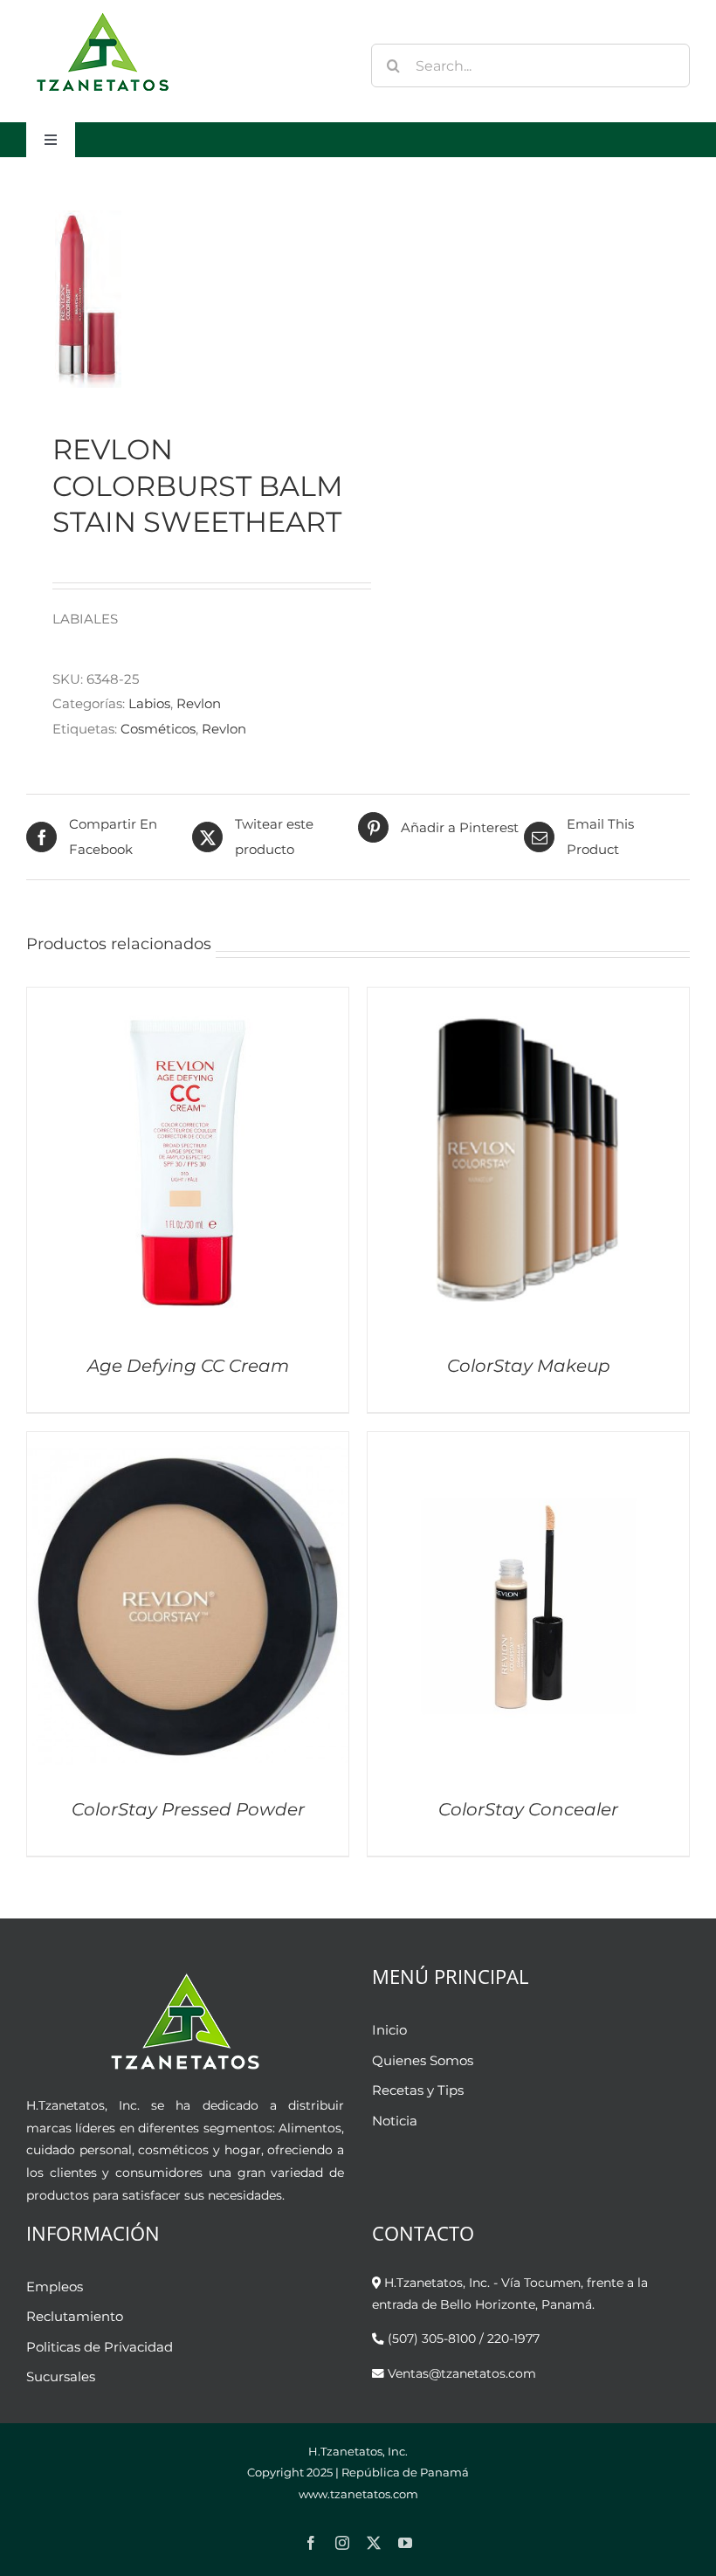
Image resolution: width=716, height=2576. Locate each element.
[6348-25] (186, 294)
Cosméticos (158, 729)
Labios (149, 703)
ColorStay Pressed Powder (188, 1809)
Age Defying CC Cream (188, 1366)
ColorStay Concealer (528, 1809)
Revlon (199, 703)
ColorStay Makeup (529, 1366)
